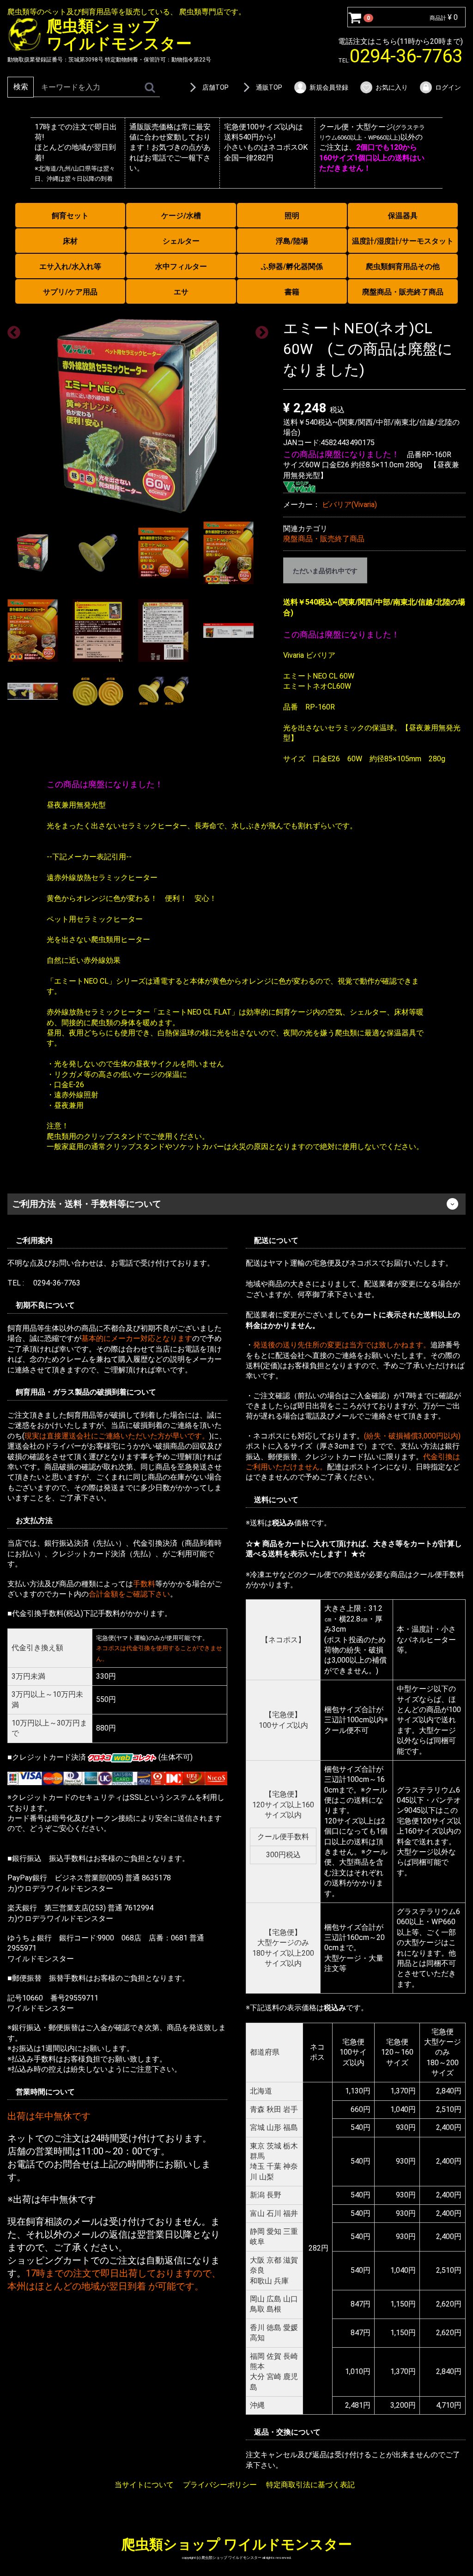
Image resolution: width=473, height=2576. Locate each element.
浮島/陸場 (292, 241)
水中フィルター (181, 266)
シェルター (181, 241)
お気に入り (392, 87)
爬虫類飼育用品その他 (403, 266)
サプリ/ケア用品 (70, 292)
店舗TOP (215, 87)
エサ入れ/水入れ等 (70, 266)
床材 (70, 241)
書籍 (292, 292)
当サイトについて (144, 2485)
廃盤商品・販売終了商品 (403, 292)
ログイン (448, 87)
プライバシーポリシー (220, 2485)
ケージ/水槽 (181, 216)
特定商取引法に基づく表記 (310, 2485)
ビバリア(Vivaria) (349, 505)
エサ (181, 292)
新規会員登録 (329, 87)
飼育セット (70, 216)
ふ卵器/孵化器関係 (292, 266)
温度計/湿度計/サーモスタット (403, 241)
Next (259, 330)
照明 (292, 216)
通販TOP (269, 87)
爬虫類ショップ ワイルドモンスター (237, 2544)
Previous (11, 330)
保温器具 (403, 216)
